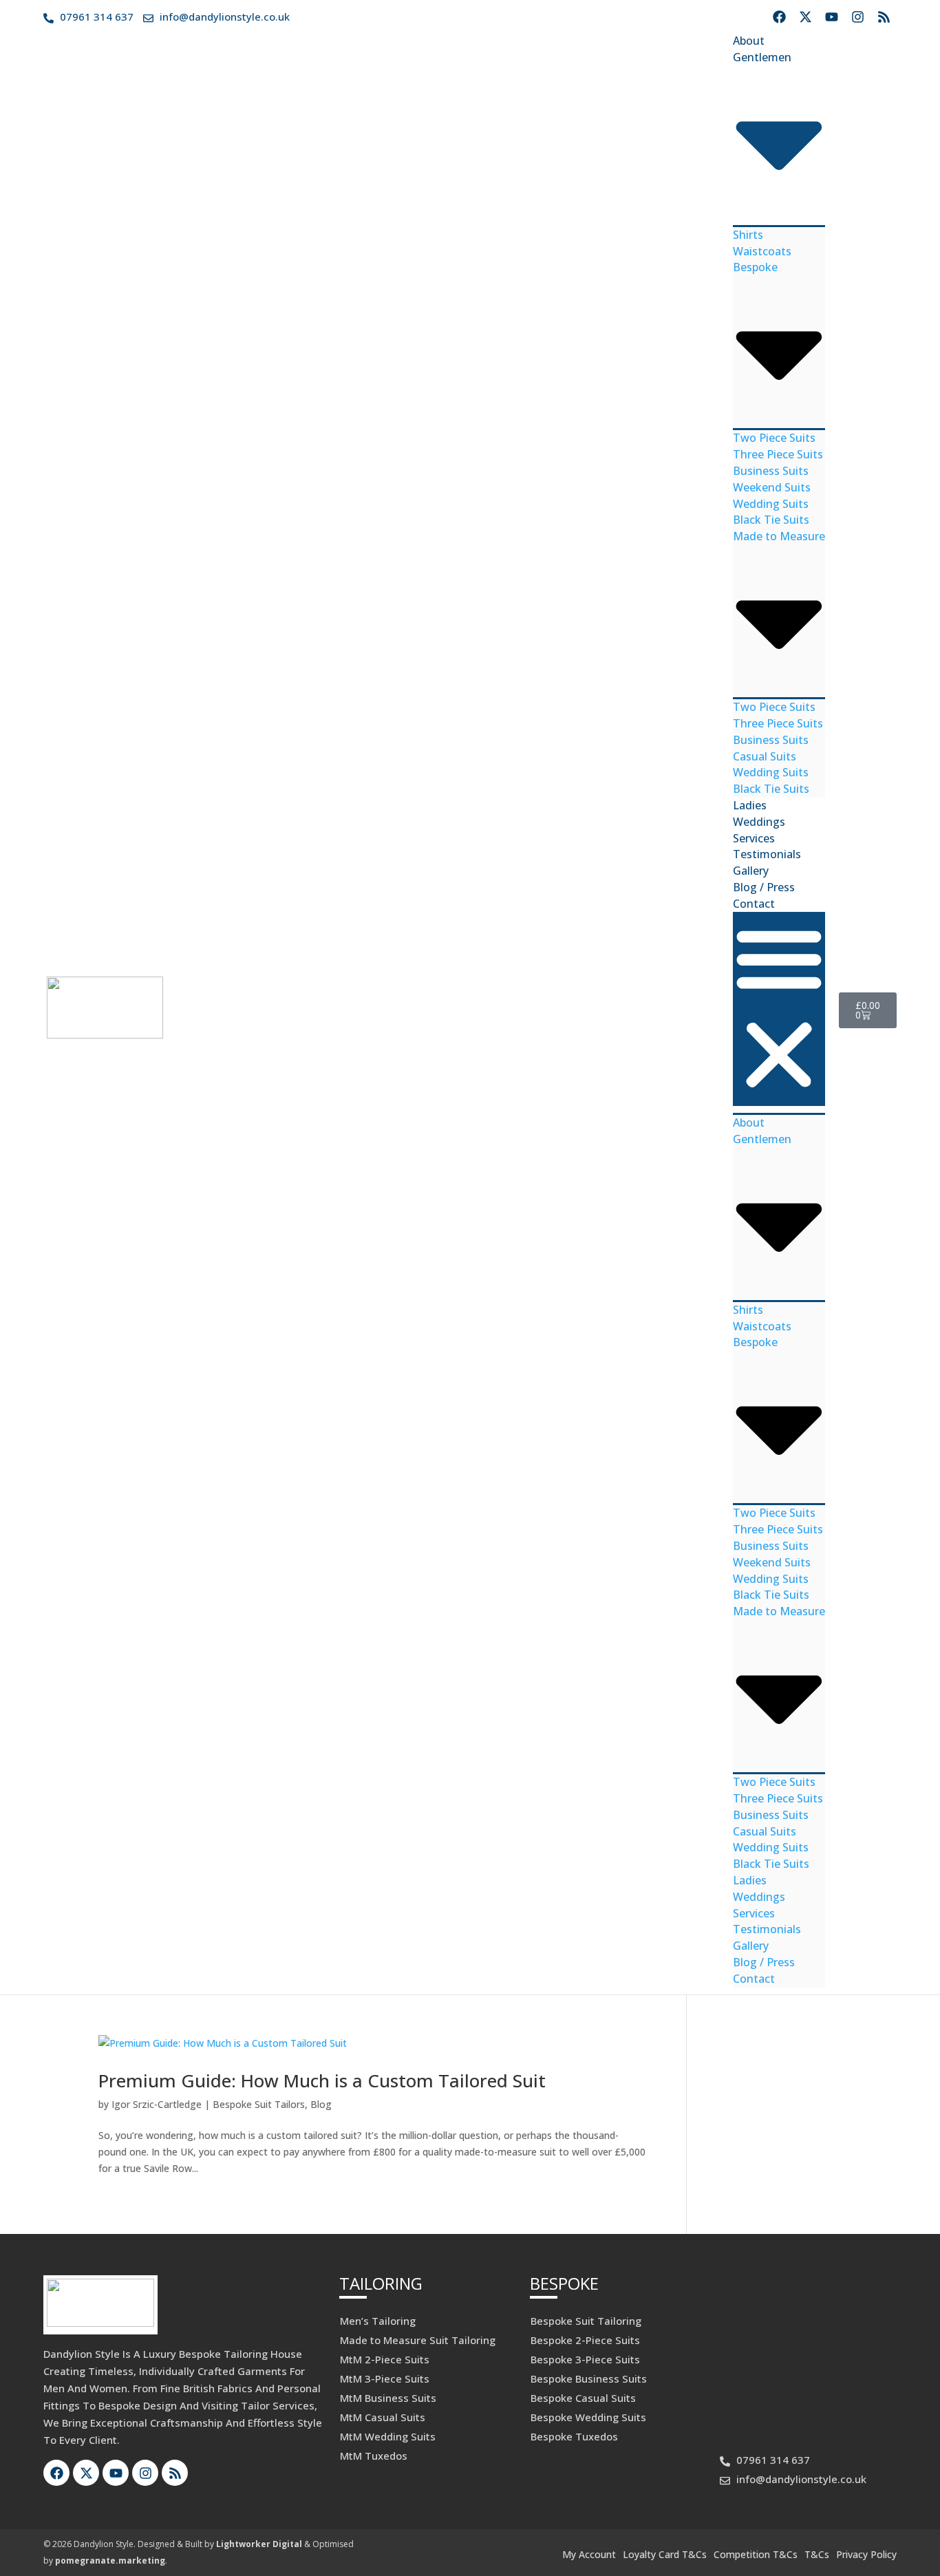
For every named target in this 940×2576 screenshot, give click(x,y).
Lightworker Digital (259, 2544)
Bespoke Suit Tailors (259, 2104)
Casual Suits (765, 756)
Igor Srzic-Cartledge (157, 2104)
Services (754, 838)
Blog (321, 2104)
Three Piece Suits (778, 454)
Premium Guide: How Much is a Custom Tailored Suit (322, 2080)
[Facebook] (779, 17)
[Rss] (884, 17)
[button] (779, 1009)
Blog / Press (764, 887)
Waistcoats (762, 251)
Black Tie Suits (771, 520)
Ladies (750, 805)
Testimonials (767, 854)
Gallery (751, 871)
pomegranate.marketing (110, 2561)
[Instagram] (857, 17)
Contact (754, 904)
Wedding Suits (771, 504)
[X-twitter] (805, 17)
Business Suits (771, 471)
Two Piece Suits (774, 438)
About (749, 41)
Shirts (748, 235)
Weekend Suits (772, 487)
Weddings (759, 822)
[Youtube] (831, 17)
